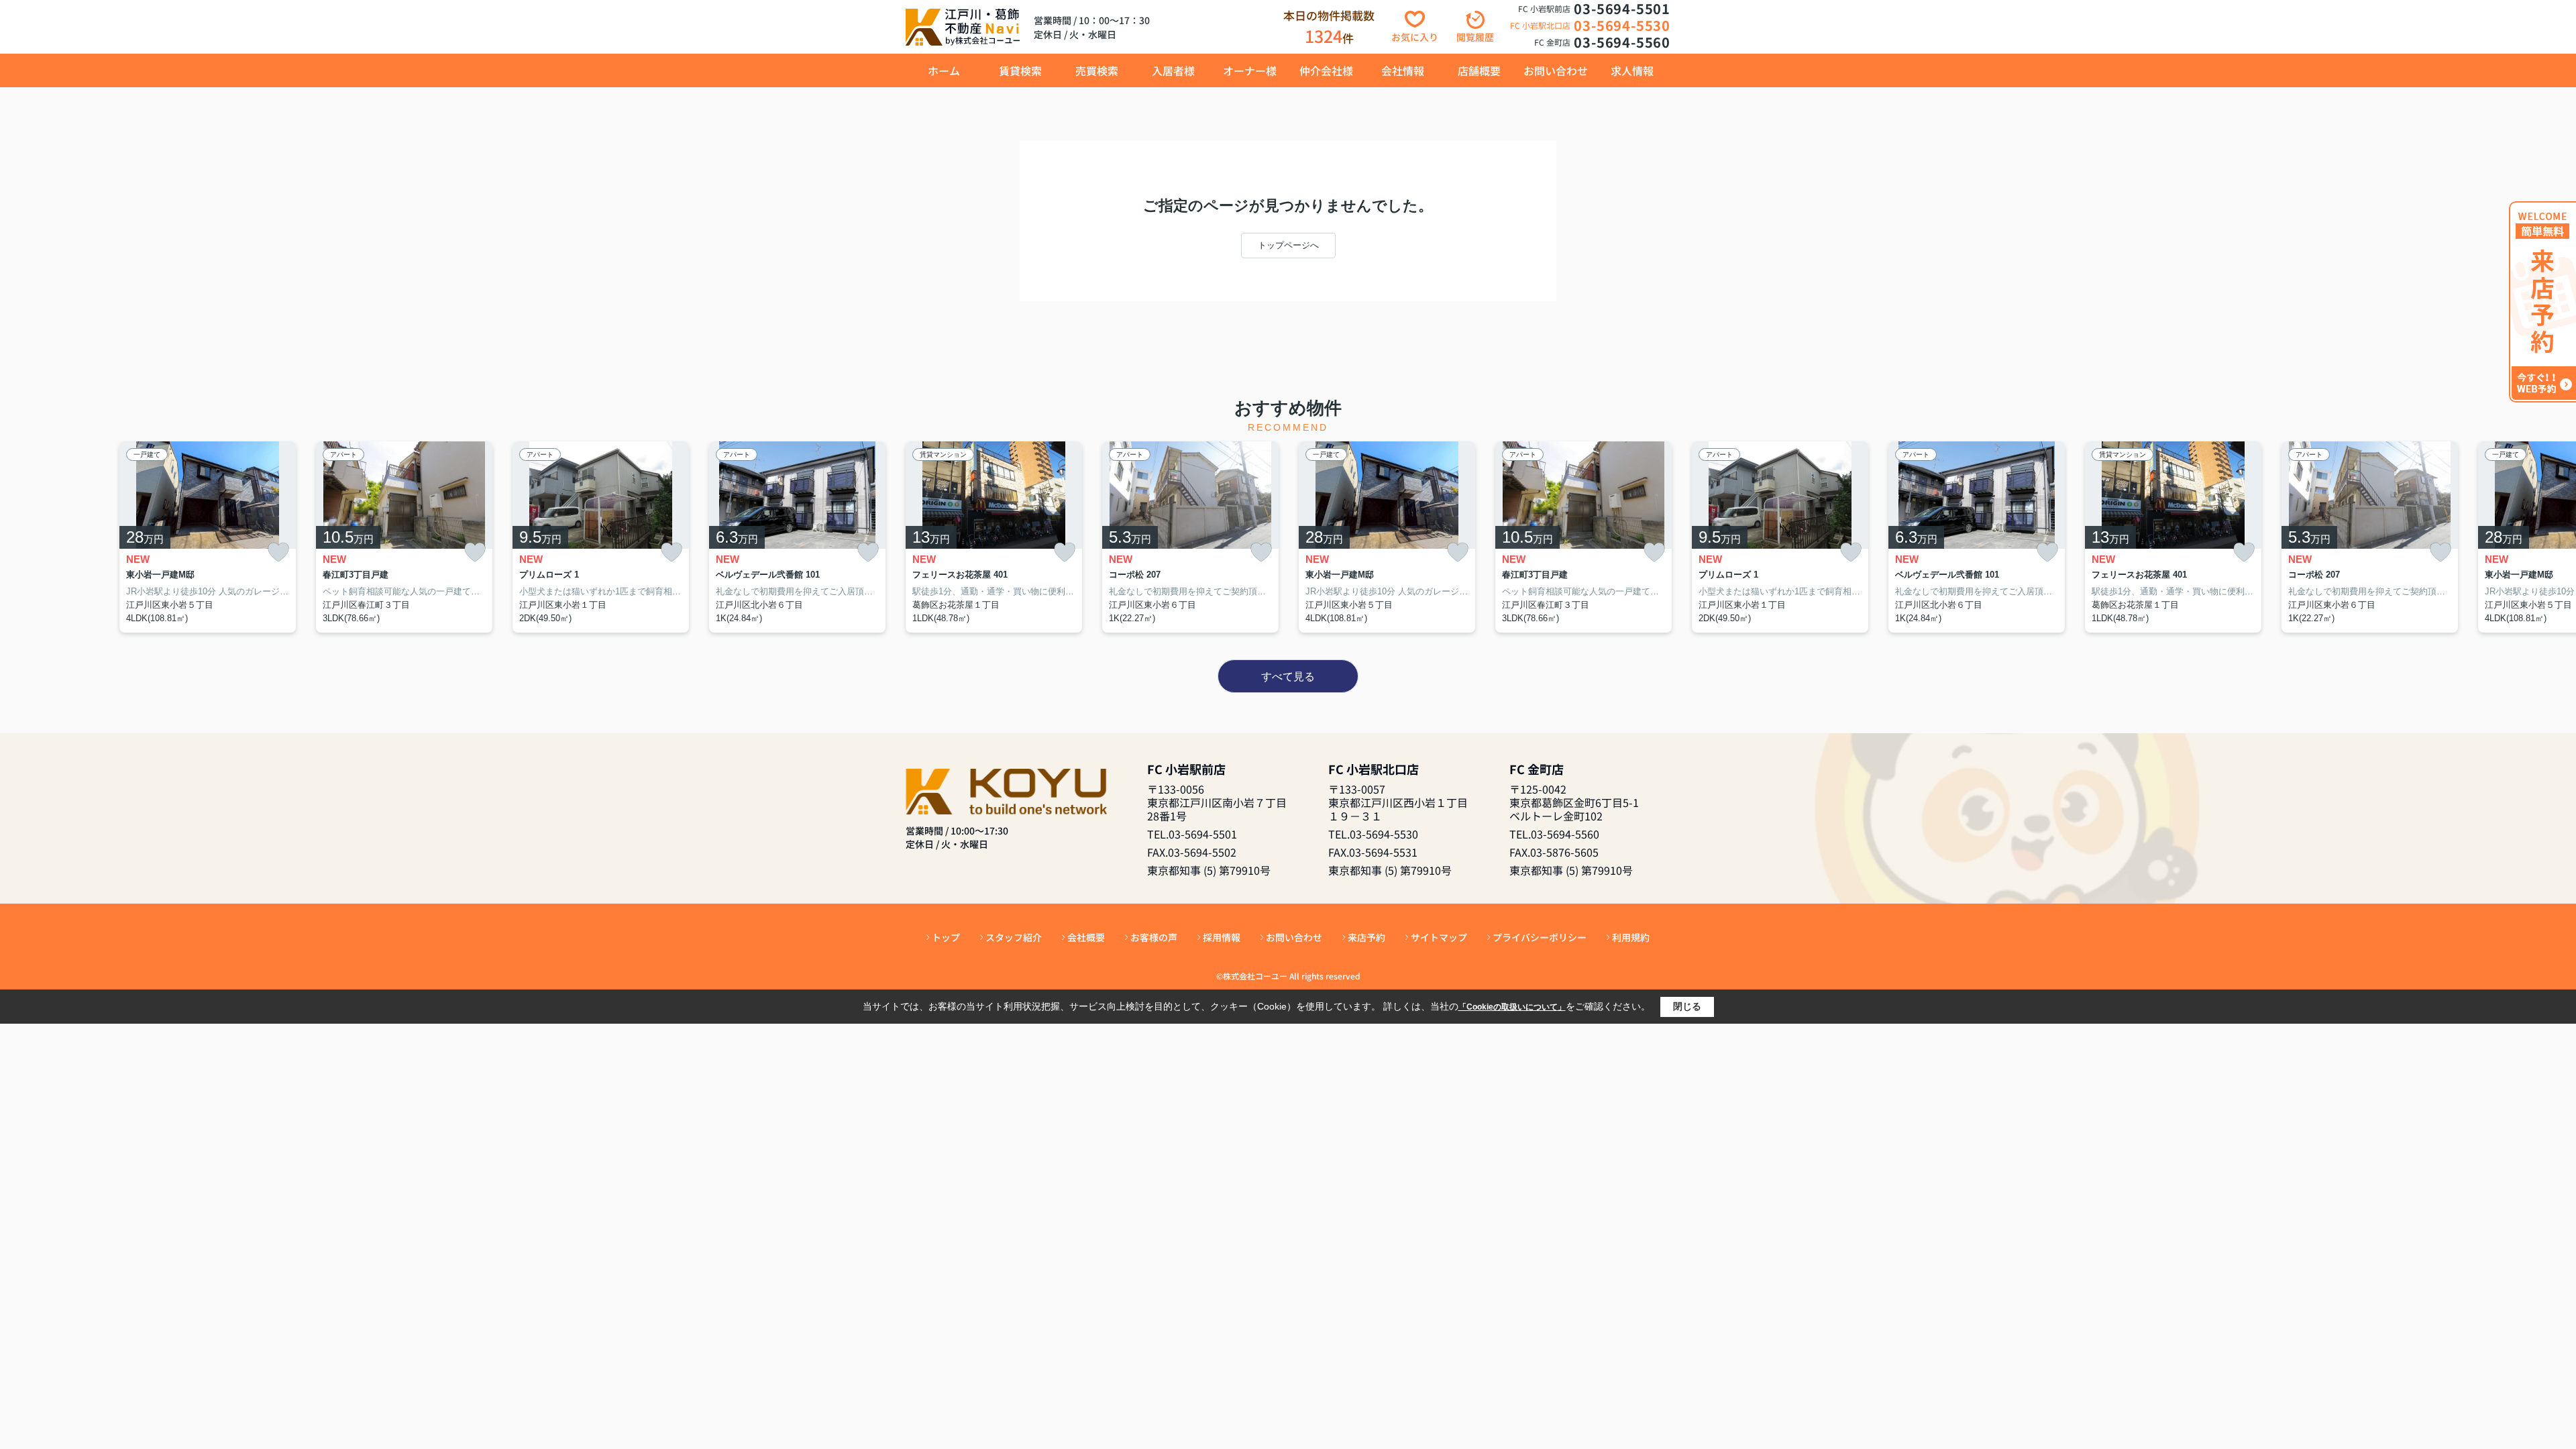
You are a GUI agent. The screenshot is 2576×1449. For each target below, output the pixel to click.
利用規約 (1631, 937)
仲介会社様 (1326, 70)
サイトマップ (1439, 937)
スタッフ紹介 (1014, 937)
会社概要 (1086, 937)
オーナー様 (1250, 70)
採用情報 (1222, 937)
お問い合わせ (1556, 70)
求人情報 (1632, 70)
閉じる (1687, 1006)
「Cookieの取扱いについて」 (1512, 1007)
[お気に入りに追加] (278, 552)
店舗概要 (1479, 70)
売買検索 (1097, 70)
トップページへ (1288, 245)
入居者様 (1173, 70)
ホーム (944, 70)
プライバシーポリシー (1540, 937)
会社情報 (1403, 70)
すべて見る (1288, 677)
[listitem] (994, 537)
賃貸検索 (1020, 70)
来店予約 (1366, 937)
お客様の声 (1154, 937)
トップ (946, 937)
